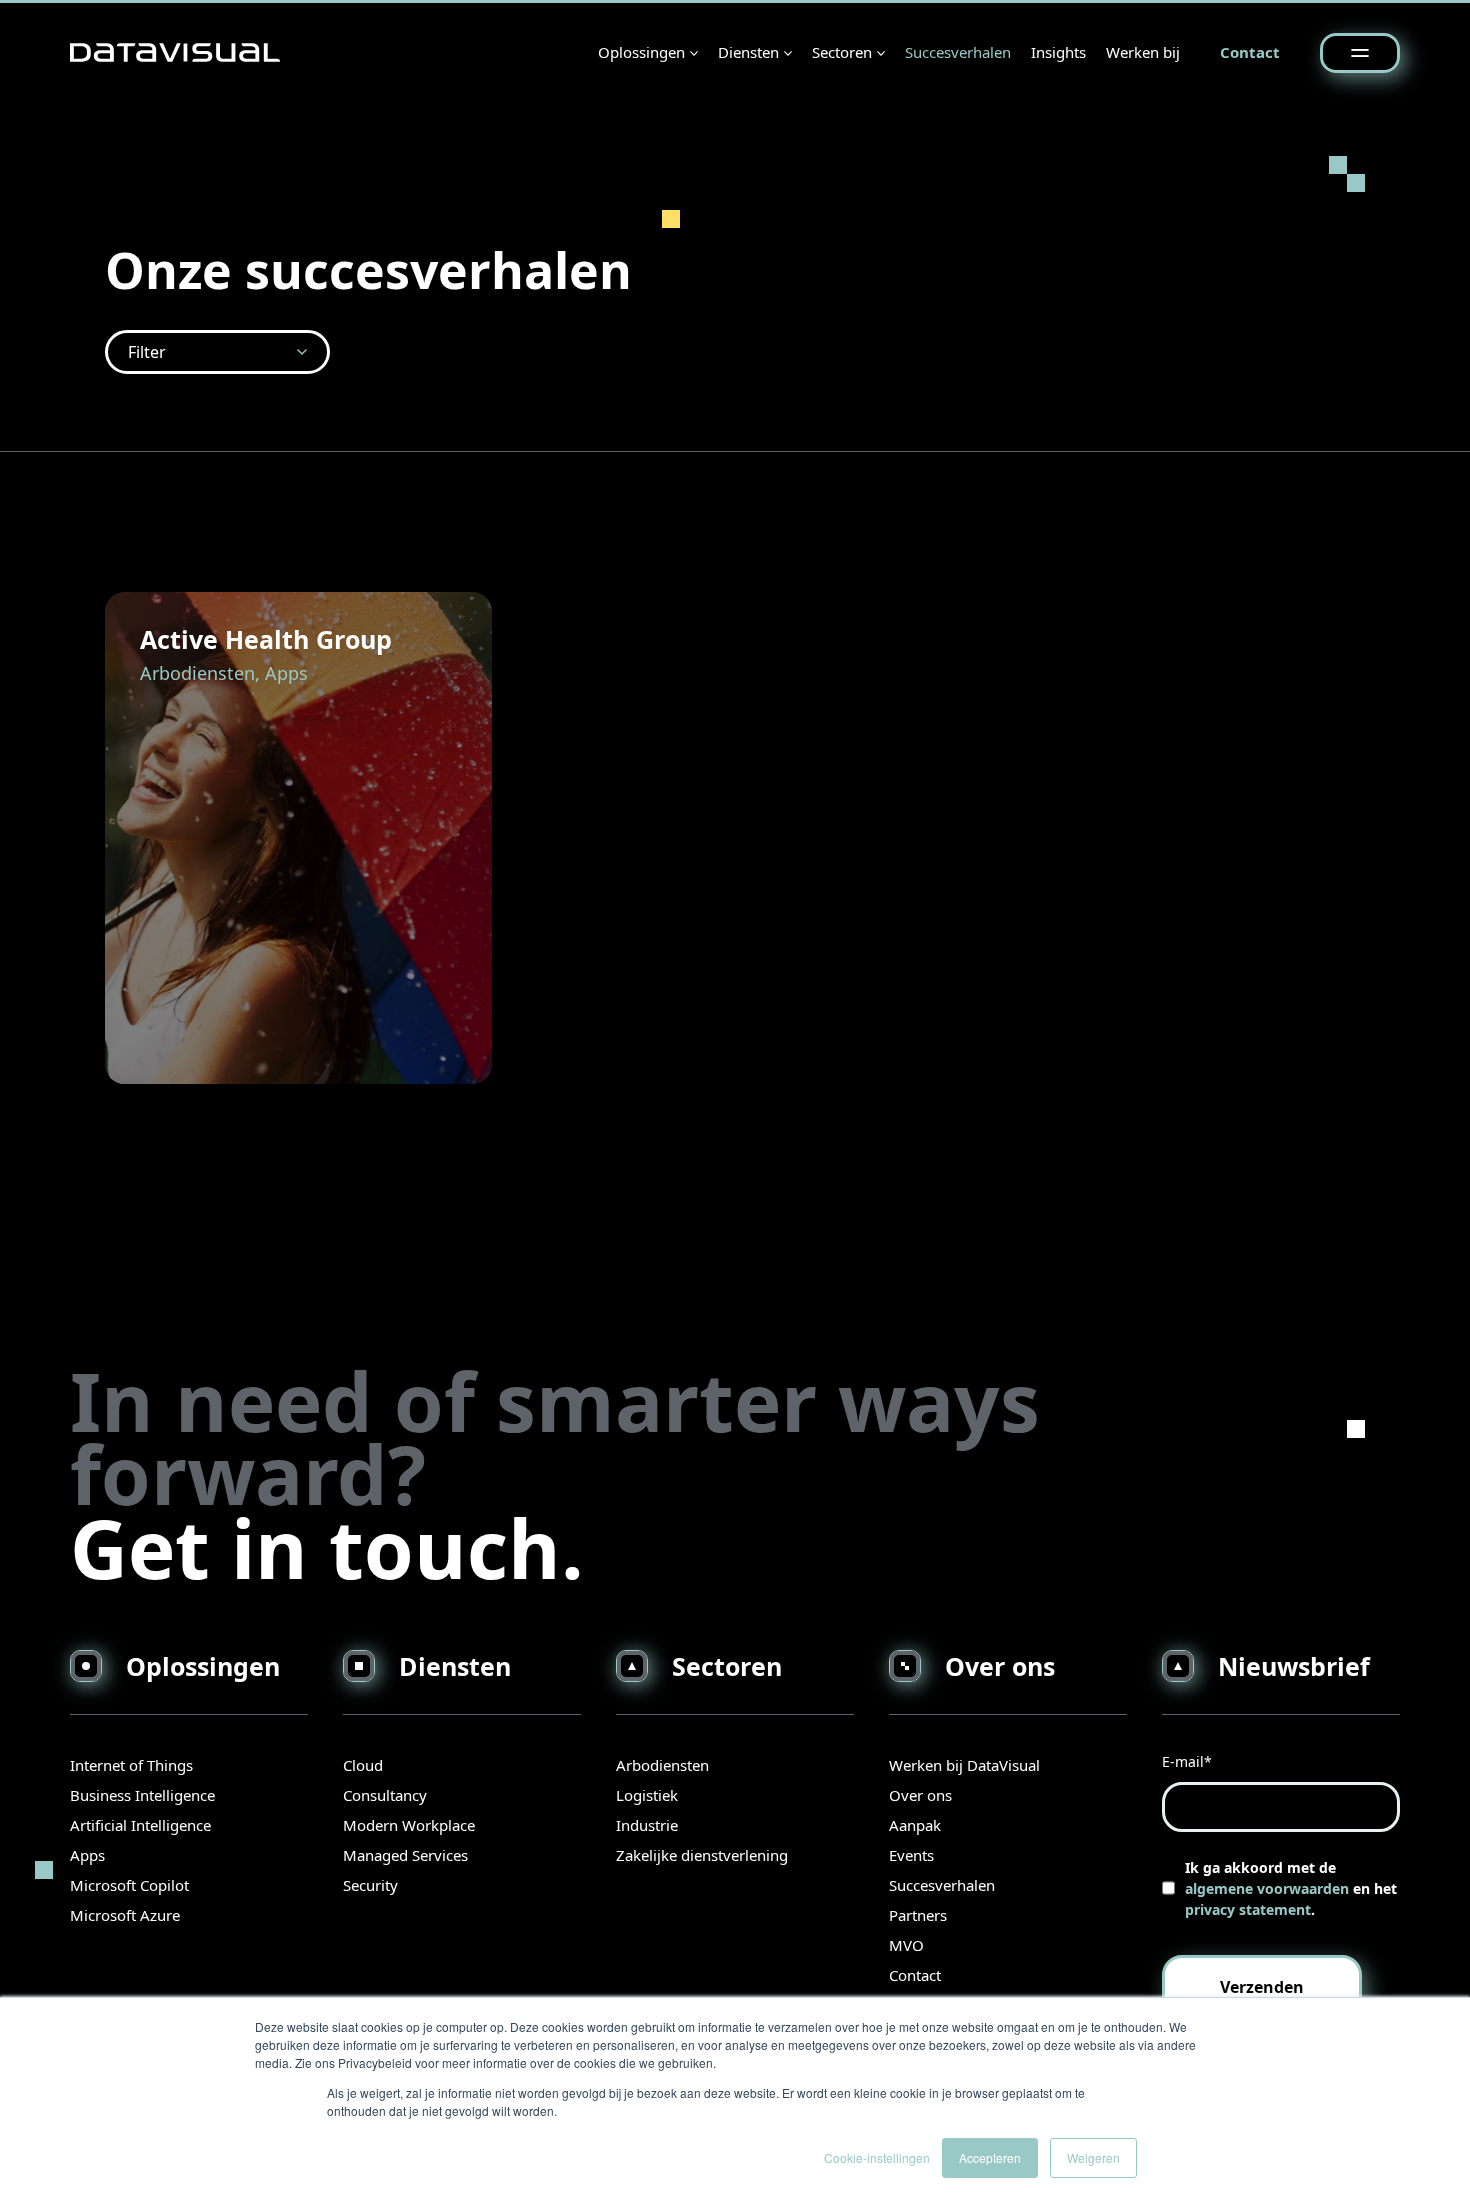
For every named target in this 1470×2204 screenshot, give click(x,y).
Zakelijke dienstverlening (702, 1855)
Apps (87, 1855)
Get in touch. (327, 1547)
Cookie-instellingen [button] (877, 2157)
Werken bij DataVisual (964, 1765)
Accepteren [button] (990, 2157)
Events (911, 1855)
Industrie (647, 1825)
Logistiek (647, 1795)
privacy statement (1248, 1909)
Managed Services (405, 1855)
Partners (918, 1915)
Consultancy (385, 1795)
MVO (906, 1945)
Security (370, 1885)
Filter (147, 352)
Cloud (363, 1765)
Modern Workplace (409, 1825)
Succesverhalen (958, 52)
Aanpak (915, 1825)
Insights (1058, 52)
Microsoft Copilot (129, 1885)
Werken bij (1143, 52)
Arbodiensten (662, 1765)
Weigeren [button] (1093, 2157)
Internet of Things (131, 1765)
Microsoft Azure (125, 1915)
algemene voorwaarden (1267, 1888)
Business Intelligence (142, 1795)
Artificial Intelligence (140, 1825)
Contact (1250, 52)
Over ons (920, 1795)
